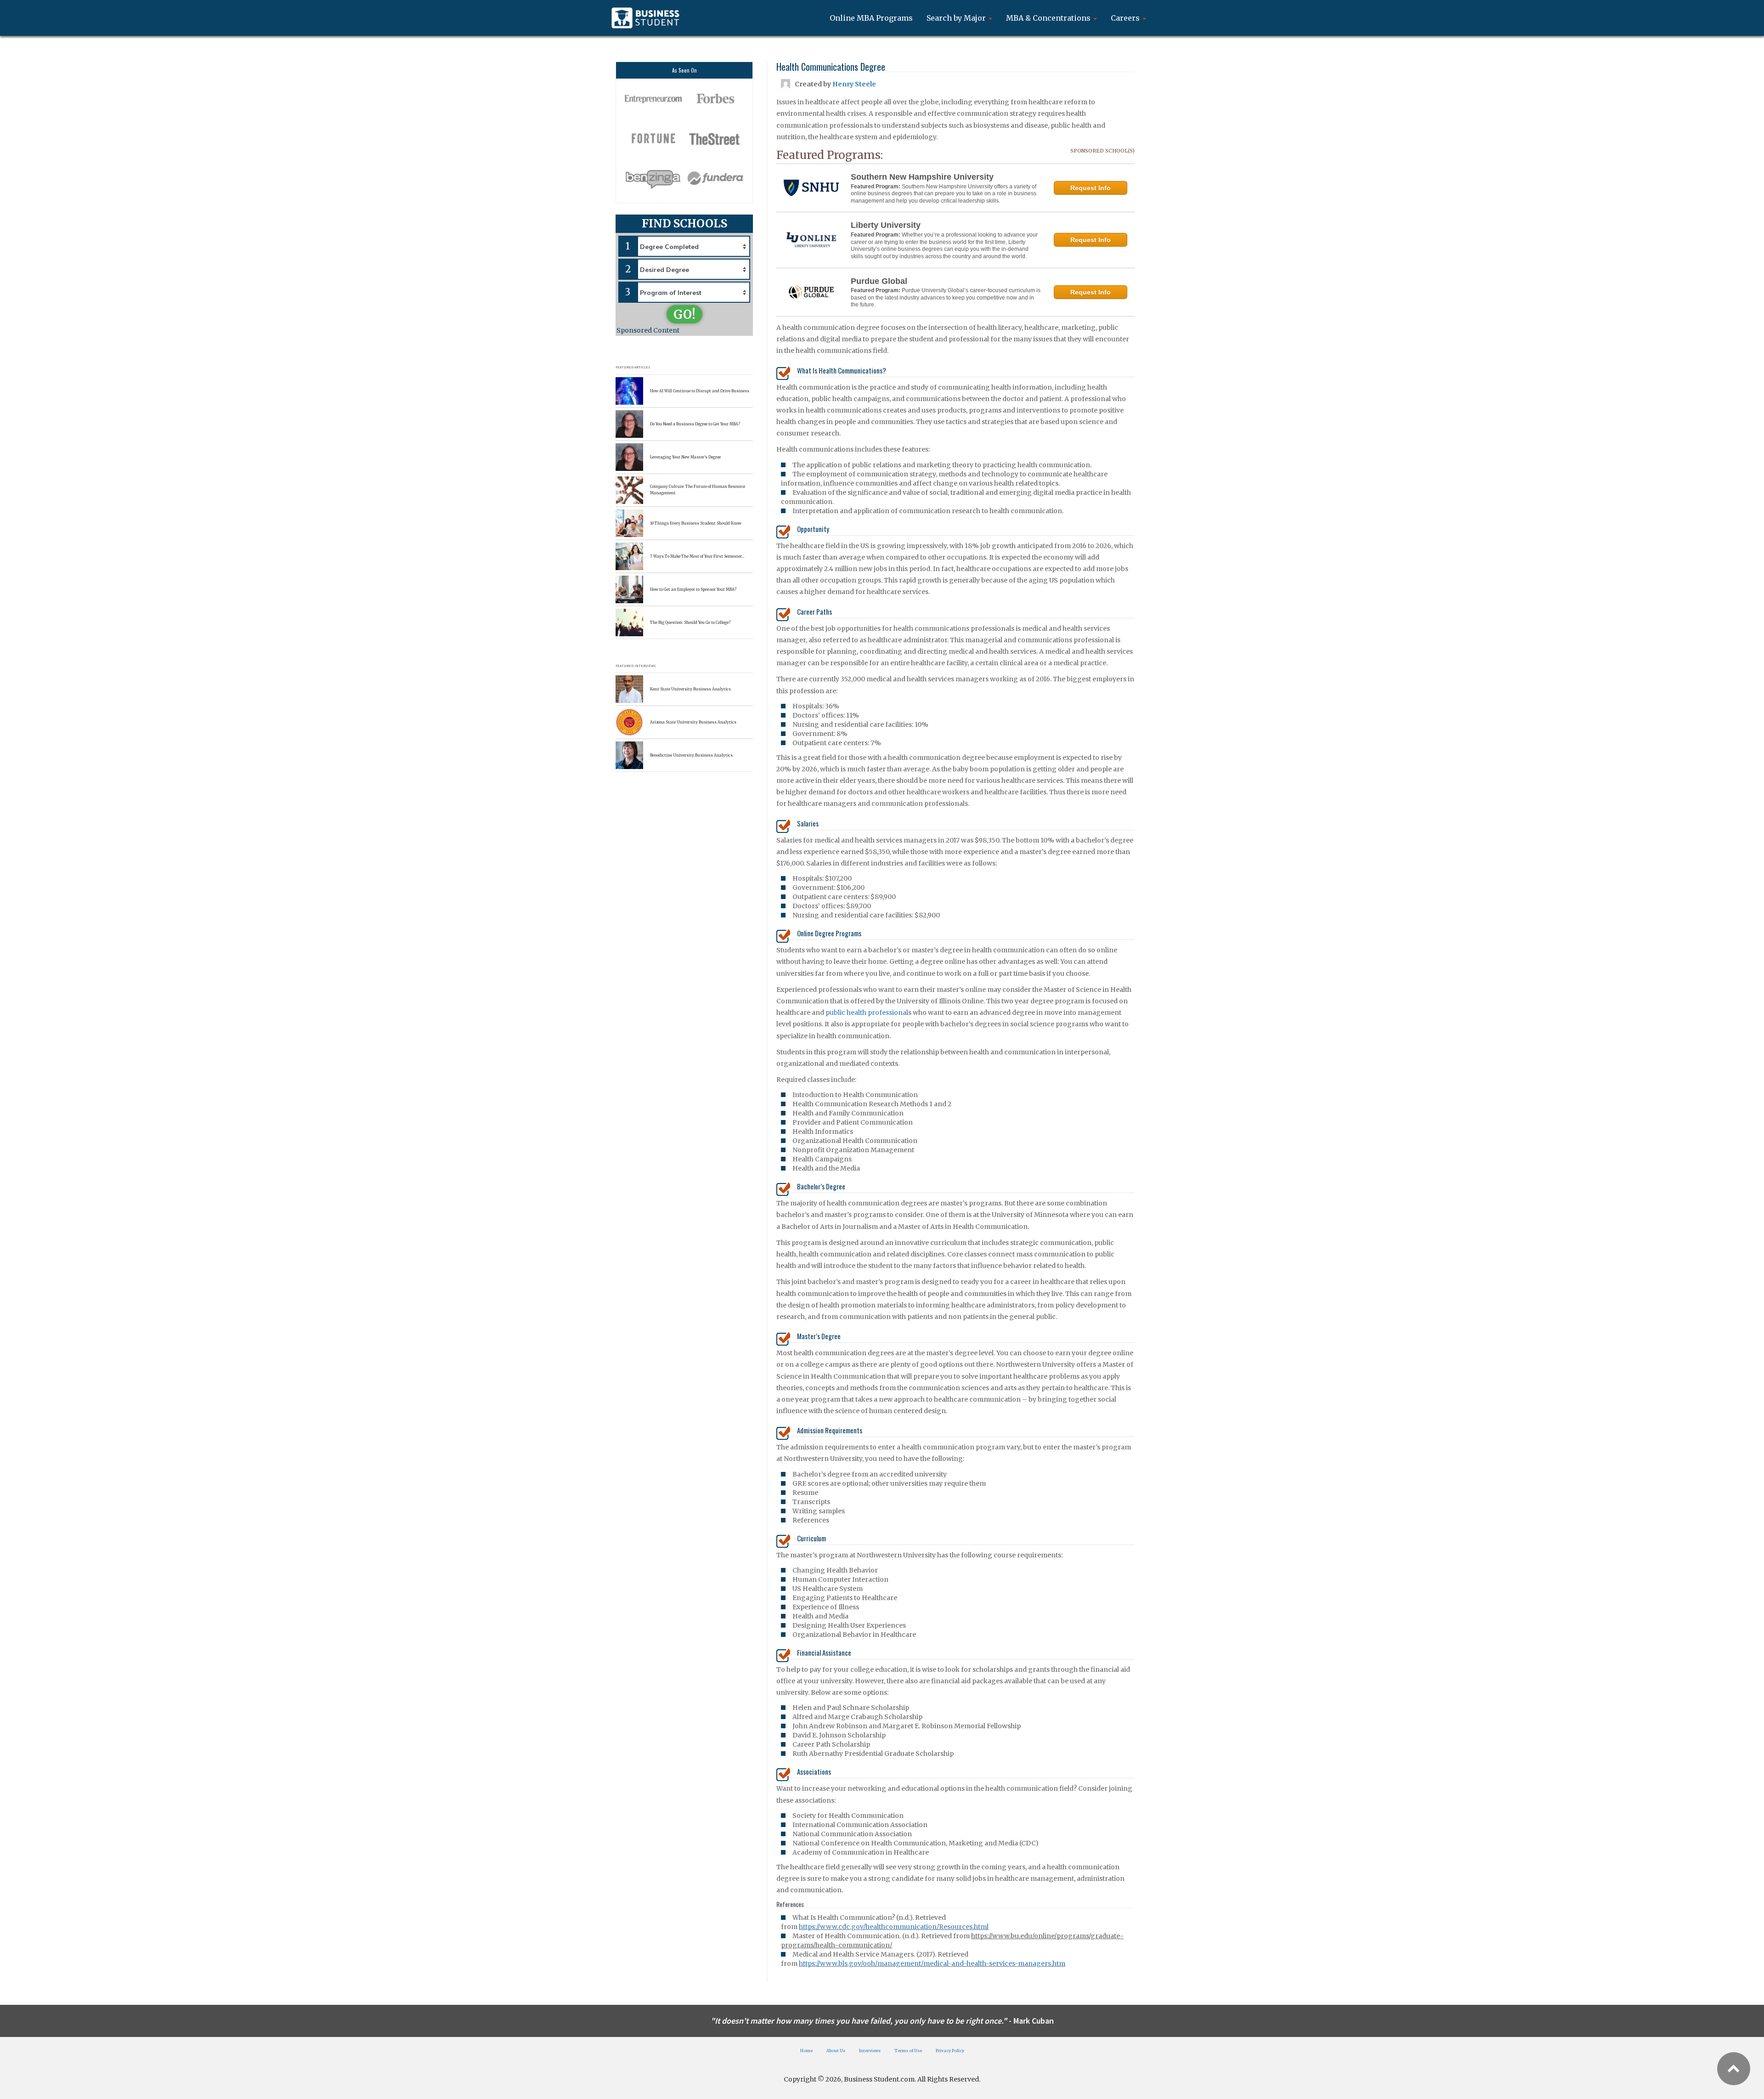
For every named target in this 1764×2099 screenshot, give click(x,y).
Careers (1126, 18)
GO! (684, 314)
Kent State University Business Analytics (690, 689)
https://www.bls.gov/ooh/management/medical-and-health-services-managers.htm (932, 1963)
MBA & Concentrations (1049, 18)
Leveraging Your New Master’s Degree (685, 457)
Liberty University (886, 225)
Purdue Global (879, 281)
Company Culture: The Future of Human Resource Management (698, 489)
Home (806, 2051)
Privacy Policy (950, 2051)
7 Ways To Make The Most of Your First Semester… (697, 556)
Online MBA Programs (871, 18)
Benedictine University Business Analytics (691, 755)
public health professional (867, 1013)
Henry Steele (854, 84)
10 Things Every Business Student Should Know (696, 523)
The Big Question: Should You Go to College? (690, 622)
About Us (836, 2051)
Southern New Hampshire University (922, 177)
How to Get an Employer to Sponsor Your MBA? (693, 589)
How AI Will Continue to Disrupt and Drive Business (700, 391)
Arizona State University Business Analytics (693, 722)
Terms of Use (908, 2051)
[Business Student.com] (645, 18)
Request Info (1091, 188)
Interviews (870, 2051)
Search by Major (957, 18)
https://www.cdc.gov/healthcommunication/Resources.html (894, 1927)
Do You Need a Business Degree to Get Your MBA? (695, 424)
